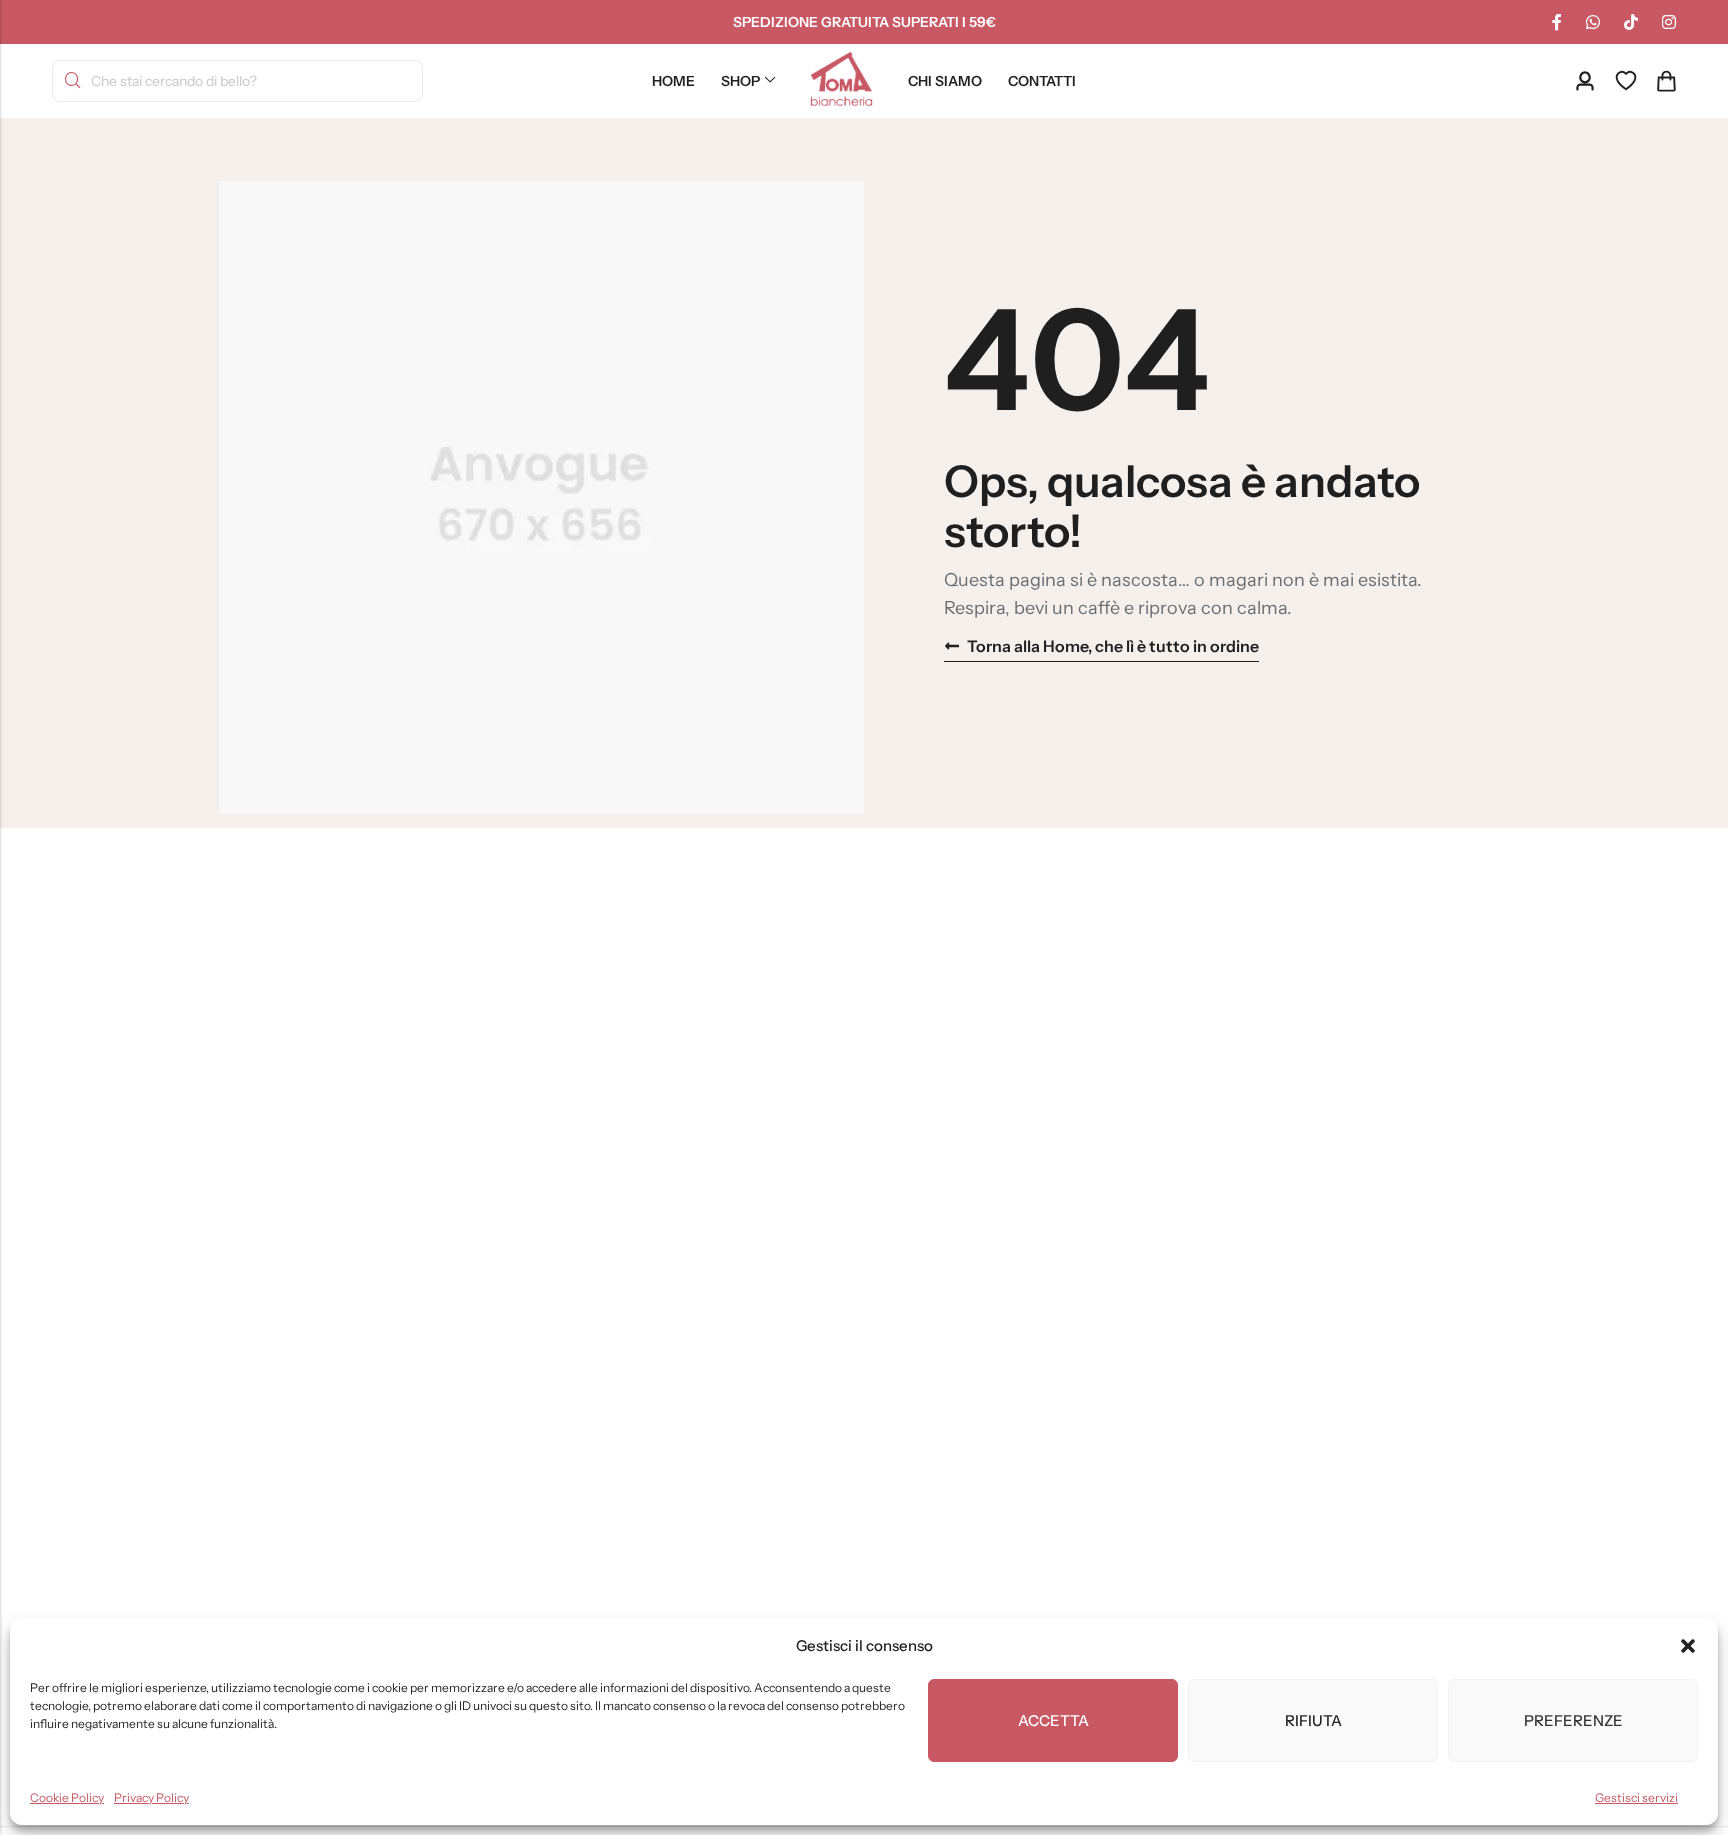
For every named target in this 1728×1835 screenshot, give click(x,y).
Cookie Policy (67, 1797)
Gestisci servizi (1636, 1797)
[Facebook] (1557, 22)
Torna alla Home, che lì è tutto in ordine (1113, 646)
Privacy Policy (151, 1797)
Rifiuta (1313, 1720)
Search (73, 81)
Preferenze (1573, 1720)
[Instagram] (1669, 22)
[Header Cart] (1666, 81)
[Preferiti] (1626, 81)
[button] (1688, 1646)
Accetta (1053, 1720)
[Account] (1585, 81)
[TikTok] (1631, 22)
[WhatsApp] (1593, 22)
